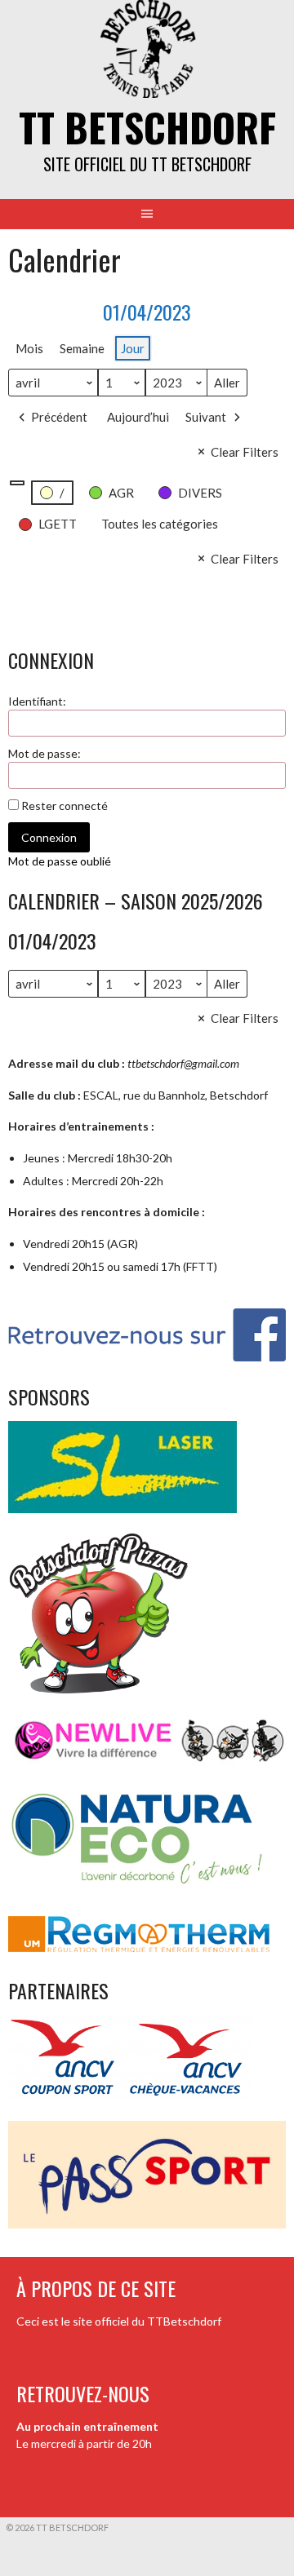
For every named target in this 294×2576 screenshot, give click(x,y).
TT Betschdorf (147, 127)
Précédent (59, 417)
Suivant (206, 417)
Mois (29, 348)
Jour (133, 348)
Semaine (82, 348)
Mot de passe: (45, 753)
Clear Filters (245, 452)
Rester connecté (65, 806)
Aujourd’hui (138, 417)
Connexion (49, 837)
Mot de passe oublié (60, 861)
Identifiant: (37, 701)
